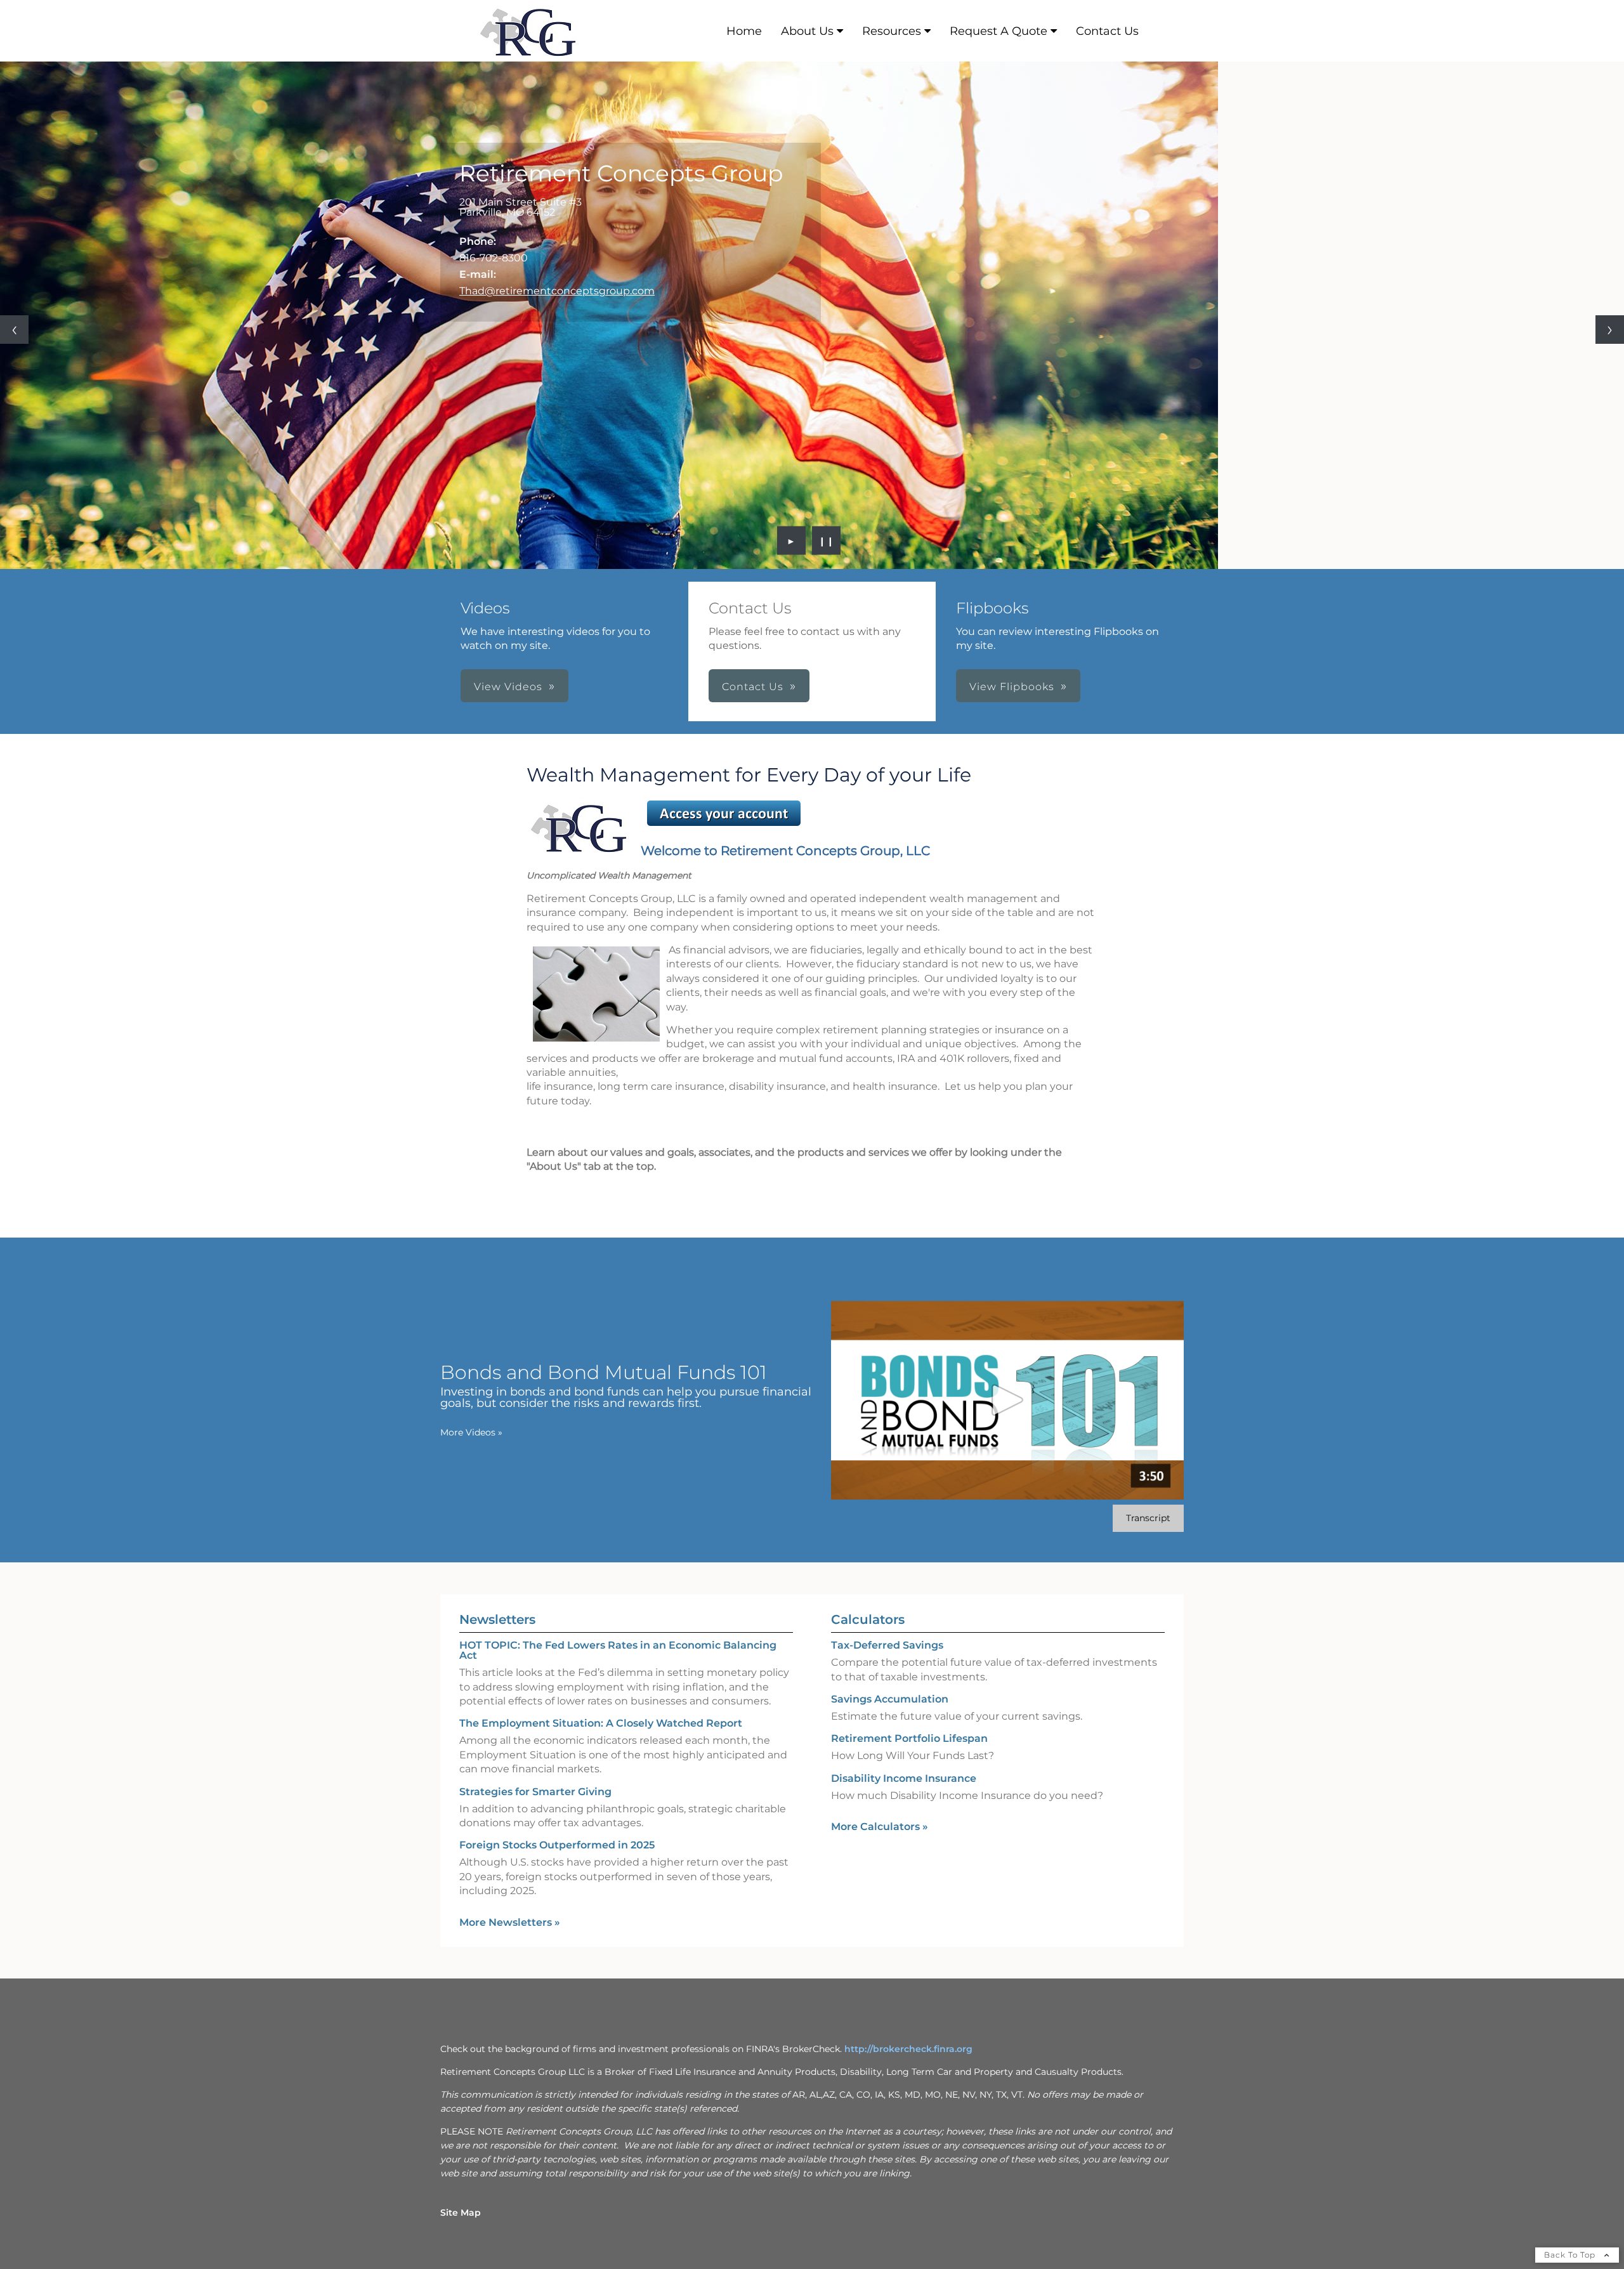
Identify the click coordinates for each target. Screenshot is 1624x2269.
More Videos (471, 1432)
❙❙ (827, 540)
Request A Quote (999, 31)
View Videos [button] (508, 687)
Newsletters (497, 1619)
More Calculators (880, 1827)
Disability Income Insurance (904, 1778)
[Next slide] (1610, 330)
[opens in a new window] (724, 826)
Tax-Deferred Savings (887, 1645)
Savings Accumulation (890, 1699)
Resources (892, 31)
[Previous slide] (14, 330)
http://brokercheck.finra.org (908, 2049)
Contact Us (1107, 31)
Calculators (868, 1619)
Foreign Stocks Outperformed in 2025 (557, 1845)
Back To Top (1571, 2255)
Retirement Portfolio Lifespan (909, 1738)
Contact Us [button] (753, 687)
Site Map (461, 2213)
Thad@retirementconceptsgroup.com (557, 291)
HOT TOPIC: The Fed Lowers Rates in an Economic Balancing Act (618, 1650)
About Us (807, 31)
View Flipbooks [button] (1012, 687)
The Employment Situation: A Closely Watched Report (601, 1723)
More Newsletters (510, 1922)
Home (744, 31)
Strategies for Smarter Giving (535, 1792)
